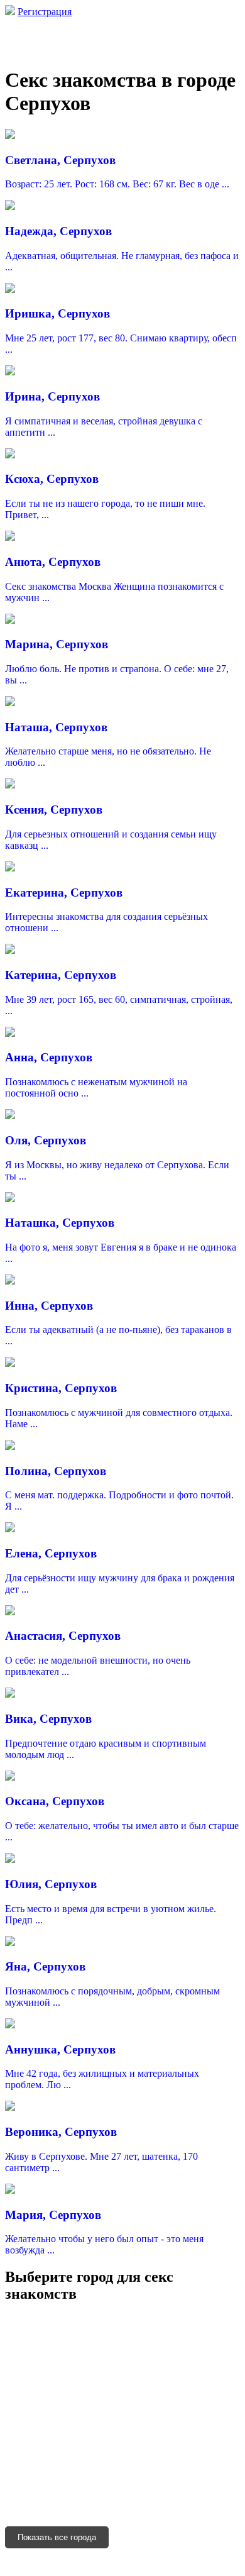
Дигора (21, 2496)
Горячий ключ (35, 2426)
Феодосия (119, 2356)
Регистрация (45, 12)
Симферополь (35, 2356)
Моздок (82, 2479)
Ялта (81, 2356)
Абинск (128, 2426)
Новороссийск (110, 2373)
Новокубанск (34, 2444)
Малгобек (173, 2496)
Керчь (159, 2356)
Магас (97, 2496)
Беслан (120, 2479)
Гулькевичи (93, 2444)
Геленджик (205, 2373)
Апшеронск (176, 2426)
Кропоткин (93, 2391)
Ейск (52, 2391)
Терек (142, 2461)
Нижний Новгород (46, 2338)
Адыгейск (139, 2338)
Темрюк (89, 2426)
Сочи (62, 2373)
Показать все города (57, 2537)
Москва (21, 2320)
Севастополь (194, 2338)
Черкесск (24, 2373)
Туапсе (20, 2391)
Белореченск (164, 2408)
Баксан (63, 2461)
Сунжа (131, 2496)
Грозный (219, 2496)
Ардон (193, 2479)
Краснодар (147, 2320)
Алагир (157, 2479)
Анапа (161, 2373)
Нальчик (23, 2461)
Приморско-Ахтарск (168, 2444)
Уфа (102, 2338)
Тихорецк (110, 2408)
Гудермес (24, 2514)
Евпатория (201, 2356)
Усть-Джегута (190, 2461)
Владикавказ (32, 2479)
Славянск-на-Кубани (168, 2391)
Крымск (22, 2408)
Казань (191, 2320)
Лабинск (64, 2408)
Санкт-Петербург (81, 2320)
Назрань (60, 2496)
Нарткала (104, 2461)
